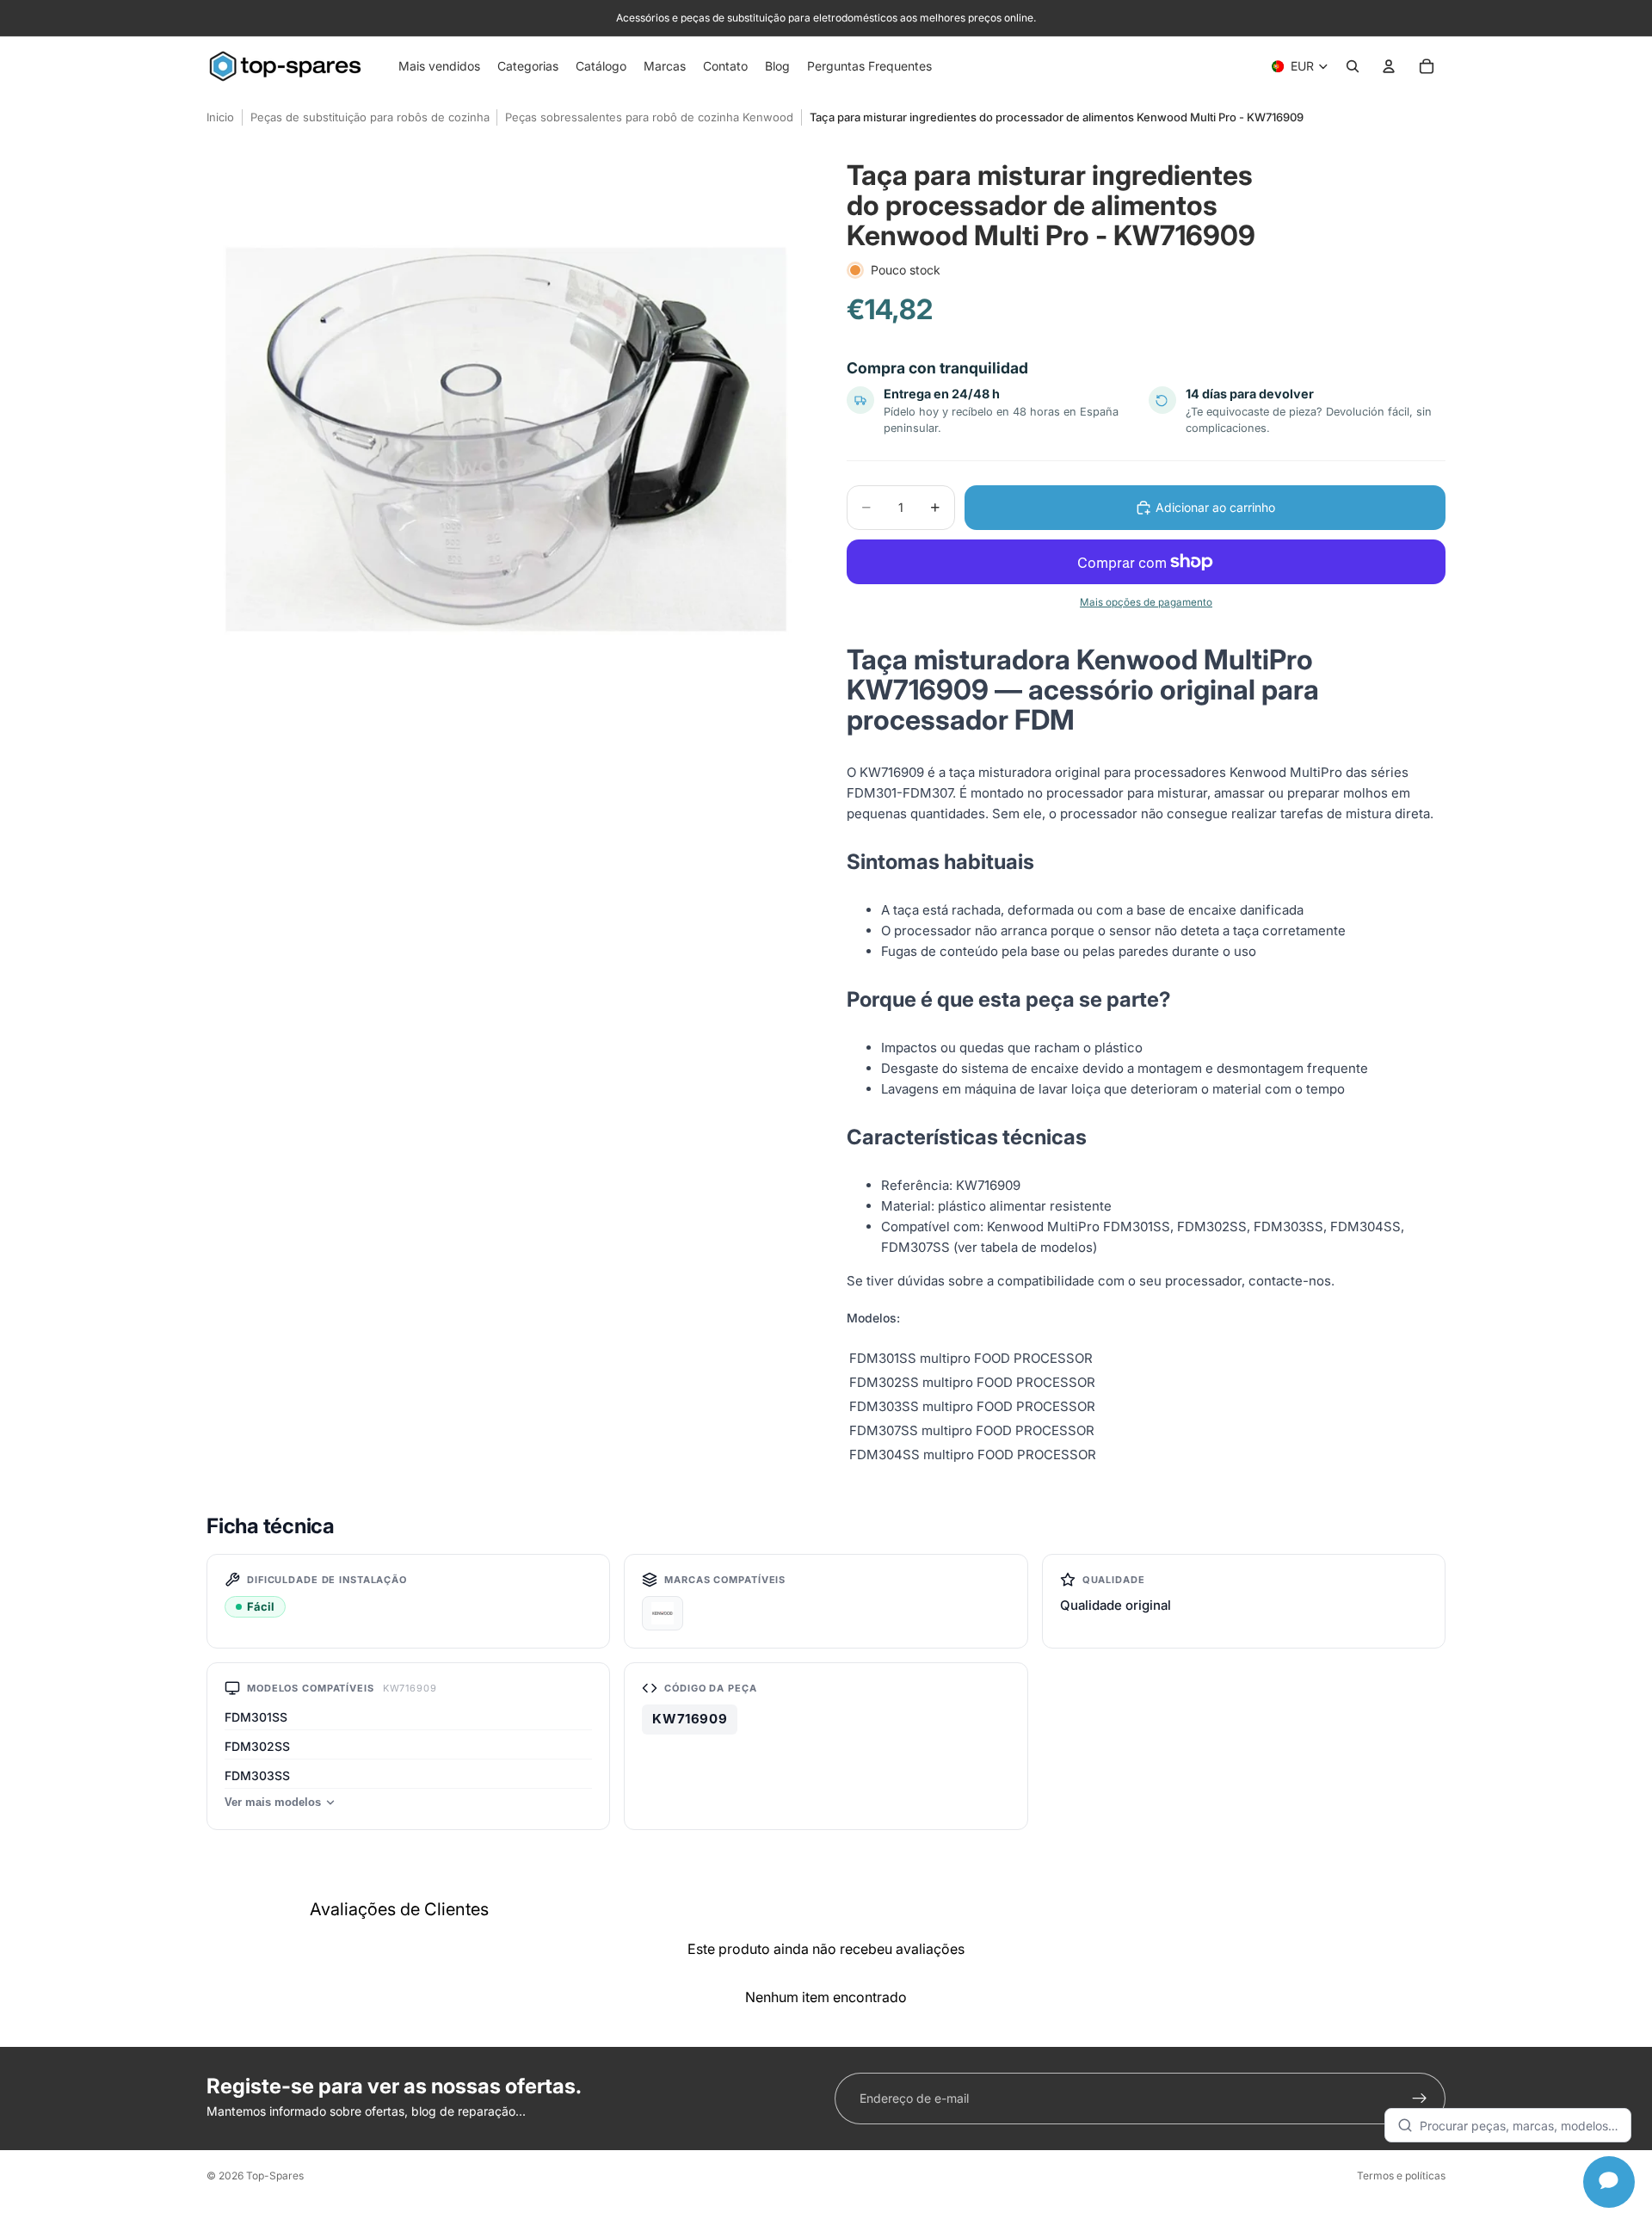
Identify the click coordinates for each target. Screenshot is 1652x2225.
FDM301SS (256, 1717)
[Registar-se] (1420, 2099)
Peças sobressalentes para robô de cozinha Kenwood (649, 117)
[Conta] (1389, 66)
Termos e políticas (1401, 2176)
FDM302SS (257, 1746)
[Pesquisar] (1353, 66)
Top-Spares (275, 2176)
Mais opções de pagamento (1146, 602)
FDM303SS (257, 1775)
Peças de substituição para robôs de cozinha (370, 117)
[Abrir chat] (1609, 2182)
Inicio (220, 117)
